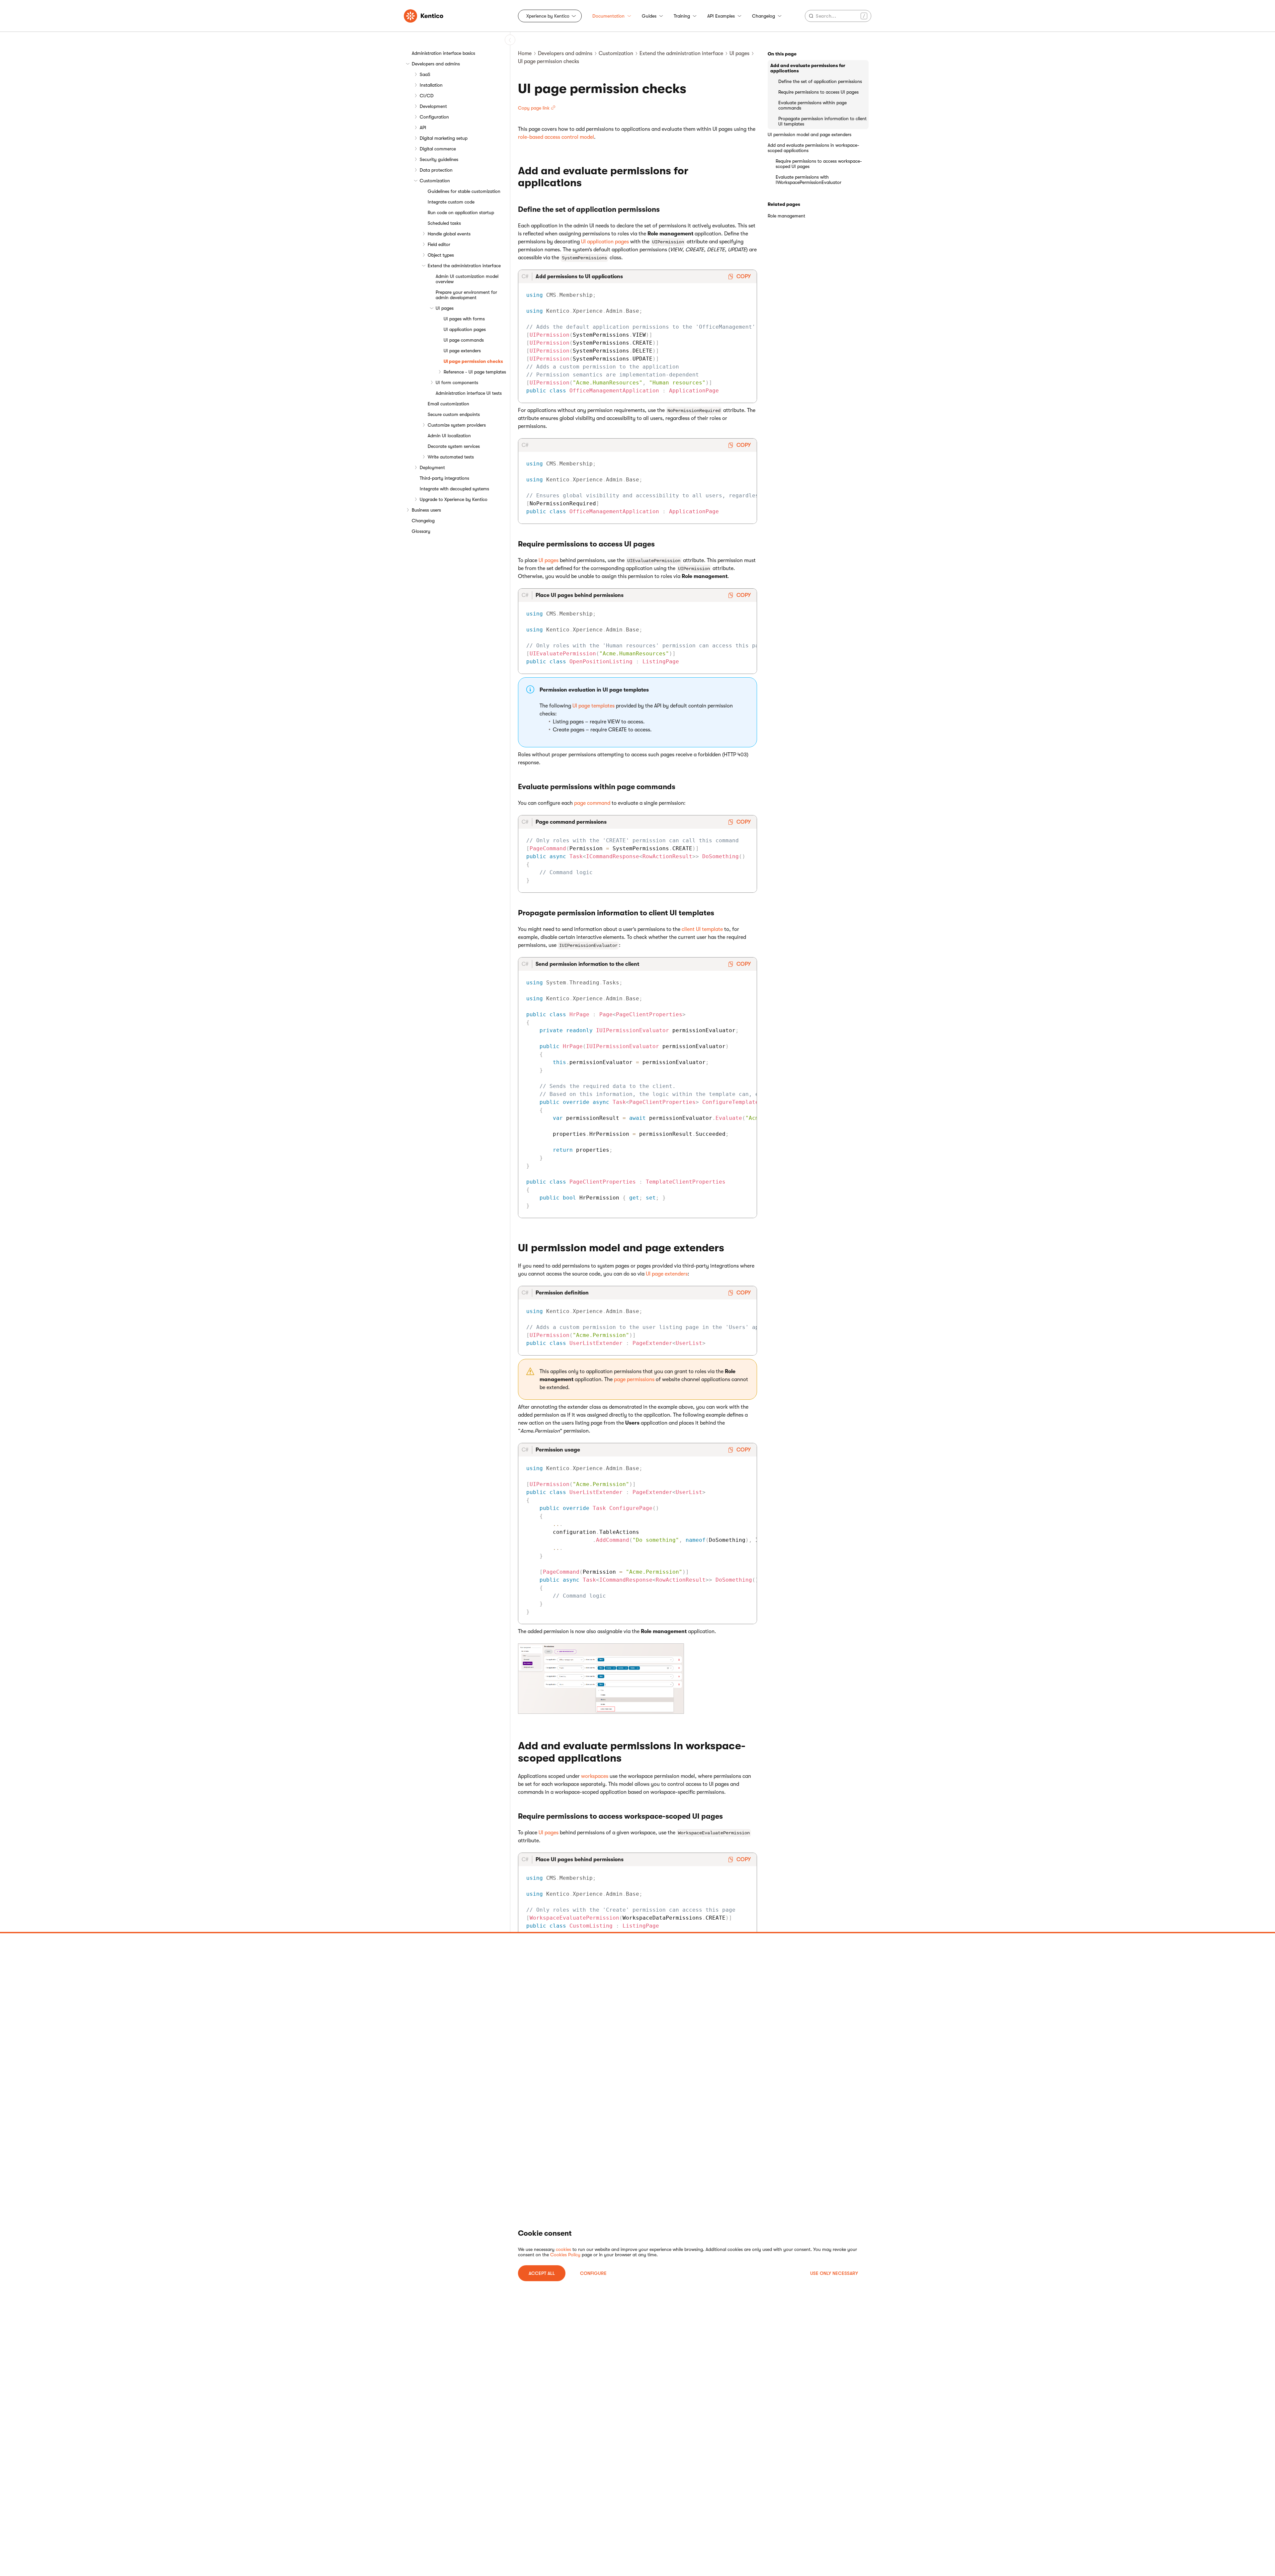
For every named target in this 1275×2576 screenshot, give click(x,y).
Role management (786, 216)
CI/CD (427, 96)
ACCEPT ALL (542, 2273)
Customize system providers (457, 425)
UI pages (445, 308)
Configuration (434, 117)
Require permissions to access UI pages (818, 92)
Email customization (448, 404)
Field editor (439, 244)
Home (525, 53)
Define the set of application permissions (820, 81)
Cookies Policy (565, 2255)
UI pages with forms (464, 319)
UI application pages (465, 329)
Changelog (764, 16)
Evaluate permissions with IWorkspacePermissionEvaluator (808, 180)
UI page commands (464, 340)
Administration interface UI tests (469, 393)
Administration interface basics (443, 53)
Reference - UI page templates (475, 372)
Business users (426, 510)
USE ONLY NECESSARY (834, 2273)
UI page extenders (462, 351)
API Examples (721, 16)
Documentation (608, 16)
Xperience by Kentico (548, 16)
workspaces (595, 1776)
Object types (441, 255)
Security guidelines (439, 159)
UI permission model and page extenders (809, 134)
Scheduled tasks (444, 223)
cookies (563, 2249)
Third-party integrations (444, 478)
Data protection (436, 170)
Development (433, 106)
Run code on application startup (461, 212)
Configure (593, 2273)
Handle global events (449, 234)
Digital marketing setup (444, 138)
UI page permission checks (473, 361)
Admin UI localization (449, 436)
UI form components (457, 382)
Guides (649, 16)
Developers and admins (436, 64)
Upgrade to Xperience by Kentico (454, 499)
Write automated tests (451, 457)
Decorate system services (454, 446)
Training (682, 16)
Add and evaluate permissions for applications (808, 68)
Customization (435, 181)
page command (592, 803)
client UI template (702, 929)
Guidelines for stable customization (464, 191)
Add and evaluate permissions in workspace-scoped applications (813, 148)
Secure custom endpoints (454, 414)
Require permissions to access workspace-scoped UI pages (819, 164)
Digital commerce (438, 149)
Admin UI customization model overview (467, 279)
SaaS (425, 74)
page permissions (634, 1379)
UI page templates (594, 706)
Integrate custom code (451, 202)
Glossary (421, 531)
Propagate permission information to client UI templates (822, 121)
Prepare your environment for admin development (466, 295)
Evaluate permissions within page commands (812, 105)
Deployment (432, 467)
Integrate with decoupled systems (454, 489)
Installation (431, 85)
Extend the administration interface (464, 266)
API (423, 127)
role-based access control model (556, 137)
